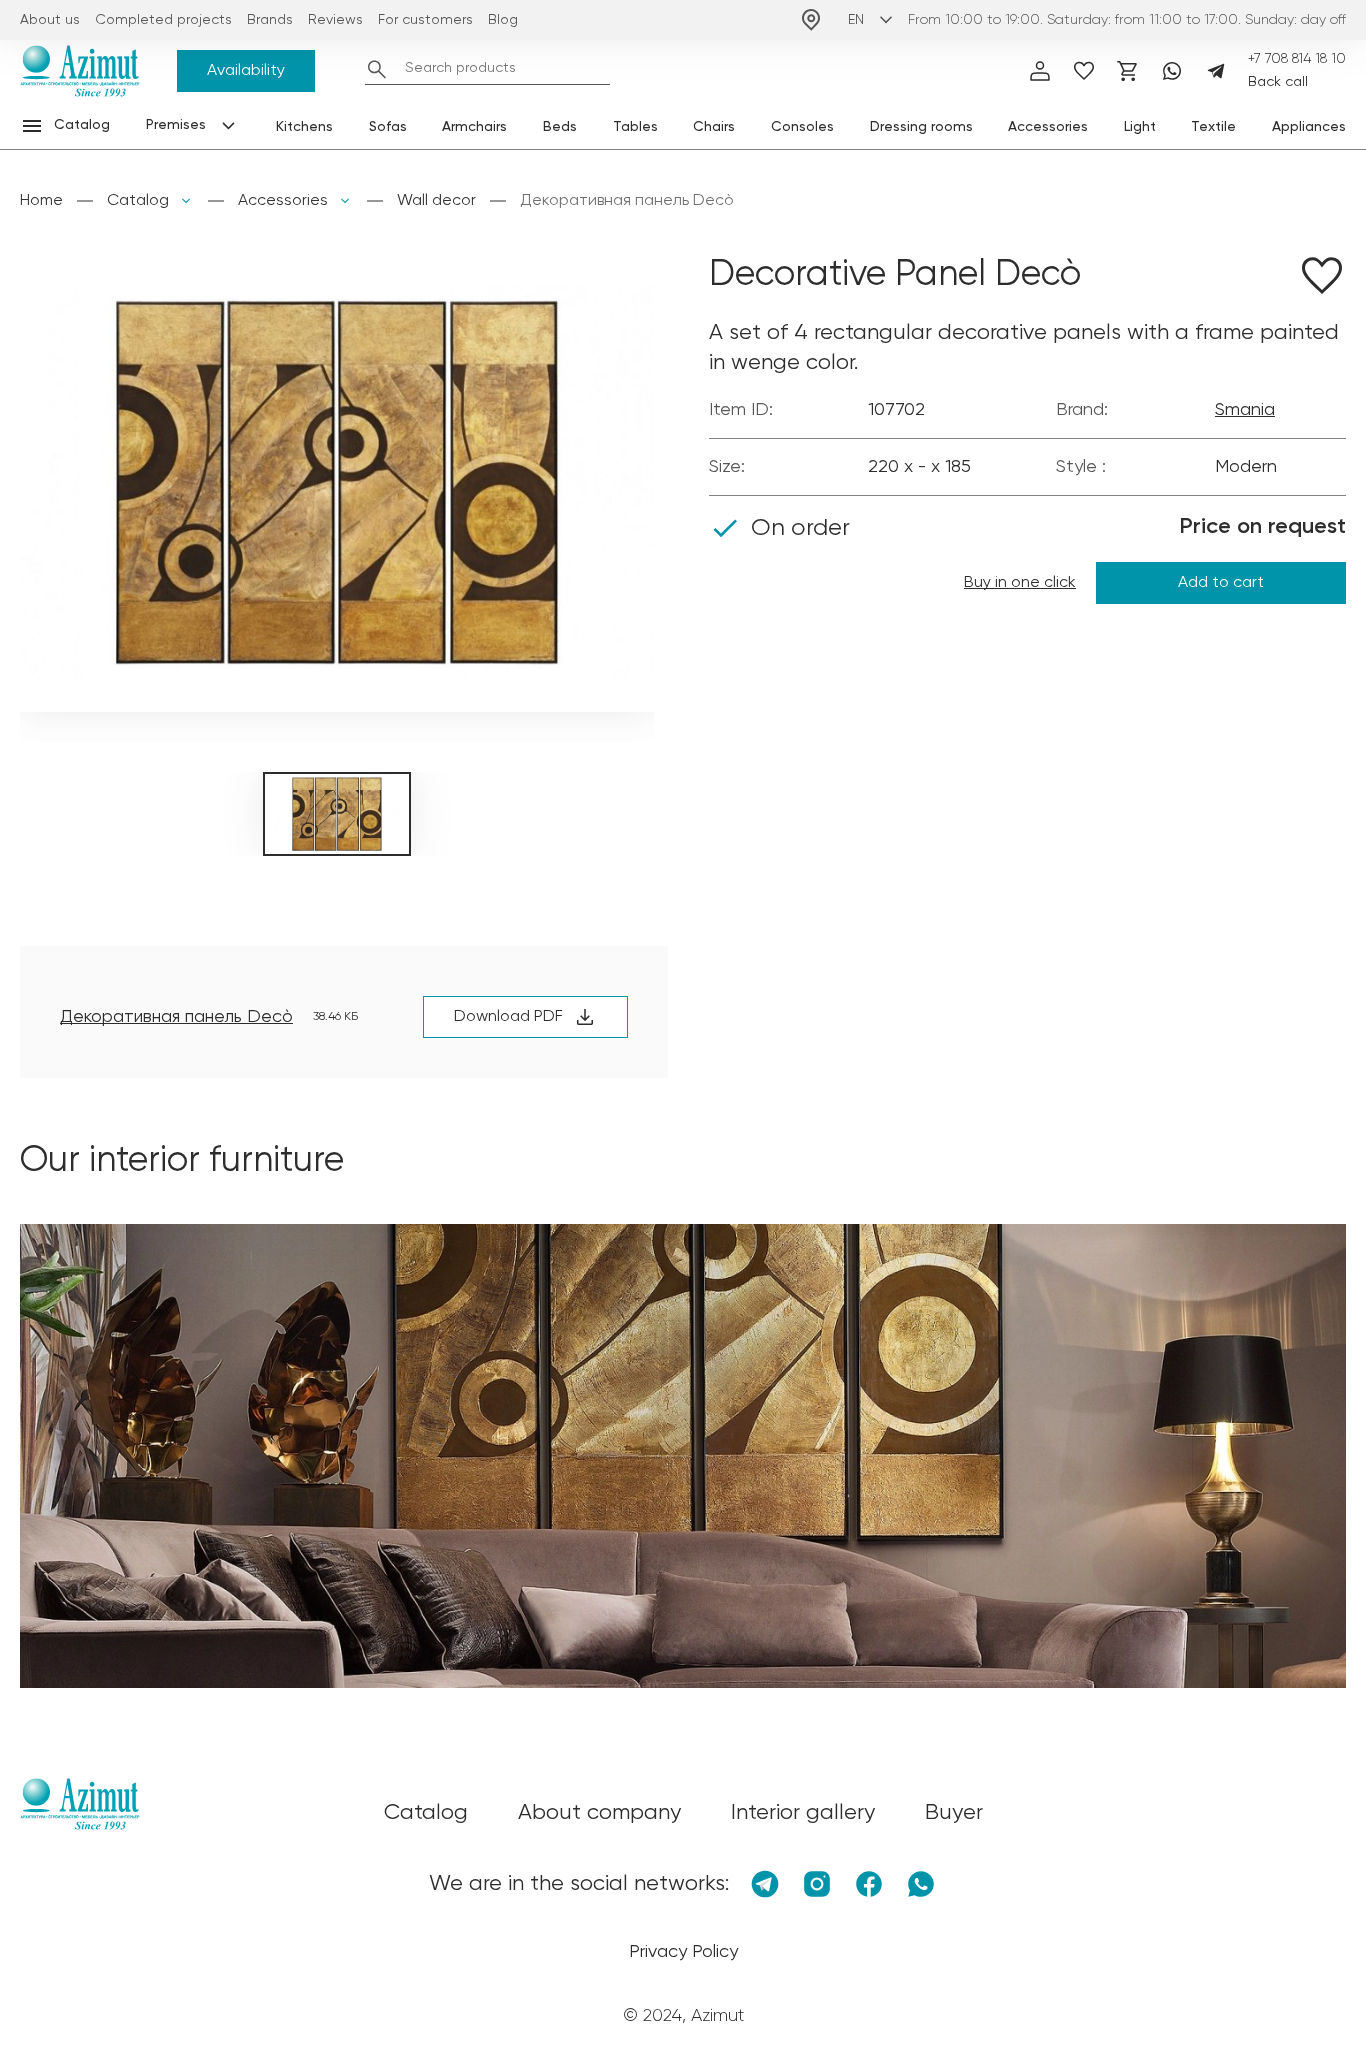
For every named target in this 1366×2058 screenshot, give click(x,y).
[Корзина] (1128, 71)
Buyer (954, 1813)
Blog (503, 20)
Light (1140, 127)
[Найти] (377, 69)
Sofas (388, 127)
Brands (270, 20)
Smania (1245, 410)
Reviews (335, 20)
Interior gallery (803, 1813)
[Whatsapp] (1172, 71)
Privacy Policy (683, 1952)
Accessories (1048, 127)
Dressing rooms (921, 127)
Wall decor (436, 201)
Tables (635, 127)
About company (599, 1813)
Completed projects (163, 20)
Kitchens (304, 127)
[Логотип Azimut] (80, 71)
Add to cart (1221, 583)
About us (50, 20)
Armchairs (474, 127)
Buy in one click (1020, 583)
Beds (560, 127)
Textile (1213, 127)
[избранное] (1084, 71)
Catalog (138, 201)
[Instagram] (817, 1884)
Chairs (714, 127)
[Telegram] (1216, 71)
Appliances (1309, 127)
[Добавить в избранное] (1322, 279)
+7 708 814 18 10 (1297, 59)
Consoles (802, 127)
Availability (246, 71)
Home (41, 201)
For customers (425, 20)
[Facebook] (869, 1884)
